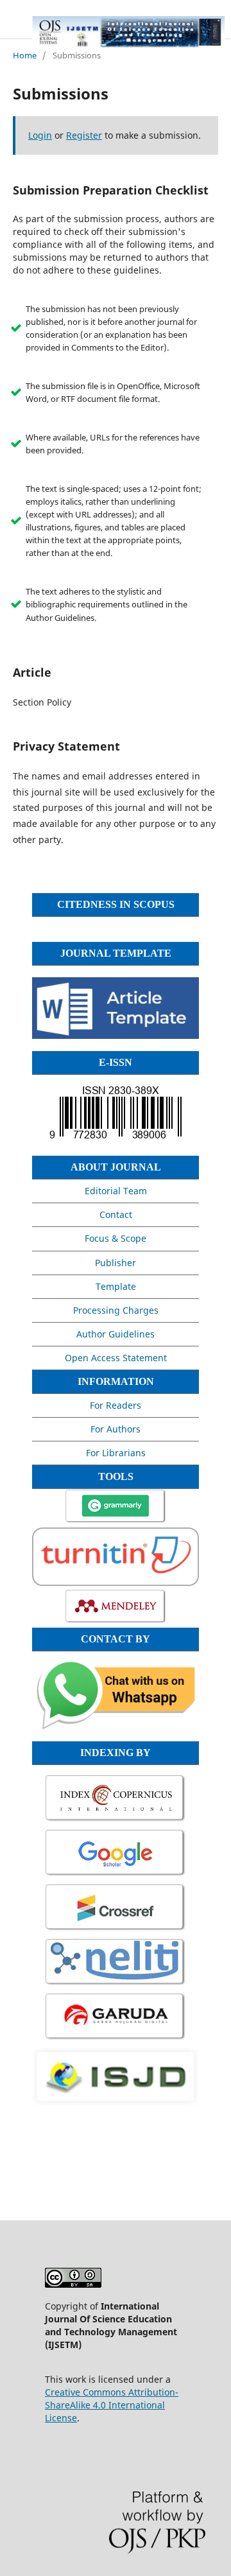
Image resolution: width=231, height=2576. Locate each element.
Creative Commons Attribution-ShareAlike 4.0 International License (112, 2405)
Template (116, 1286)
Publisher (116, 1263)
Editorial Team (116, 1191)
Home (25, 55)
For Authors (116, 1429)
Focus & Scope (116, 1238)
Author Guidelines (116, 1334)
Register (84, 135)
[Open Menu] (13, 26)
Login (40, 135)
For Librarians (116, 1453)
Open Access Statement (116, 1358)
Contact (116, 1214)
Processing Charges (116, 1310)
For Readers (116, 1405)
